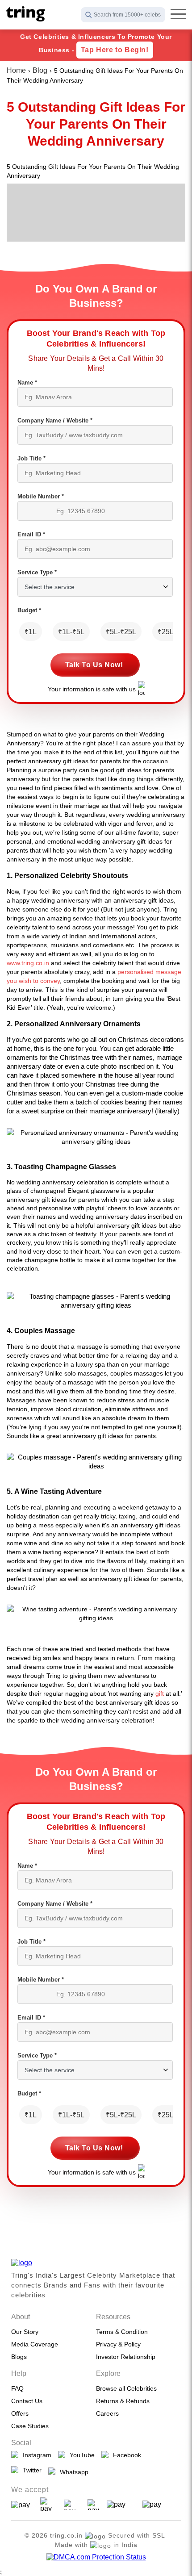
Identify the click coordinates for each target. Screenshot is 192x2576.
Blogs (19, 2357)
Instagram (35, 2455)
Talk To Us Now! (94, 665)
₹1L (31, 632)
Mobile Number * (41, 496)
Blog (40, 70)
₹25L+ (168, 632)
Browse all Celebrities (126, 2388)
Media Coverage (35, 2344)
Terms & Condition (122, 2332)
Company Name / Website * (55, 420)
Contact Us (27, 2401)
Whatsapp (72, 2472)
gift (160, 1694)
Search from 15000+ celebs (127, 15)
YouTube (80, 2455)
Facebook (125, 2455)
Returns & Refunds (123, 2401)
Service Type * (37, 572)
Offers (20, 2413)
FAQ (17, 2388)
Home (16, 70)
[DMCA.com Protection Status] (96, 2557)
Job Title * (31, 458)
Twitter (30, 2470)
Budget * (29, 610)
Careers (107, 2413)
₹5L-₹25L (121, 632)
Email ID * (31, 534)
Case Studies (30, 2426)
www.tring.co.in (28, 963)
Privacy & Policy (118, 2344)
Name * (27, 383)
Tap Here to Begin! (115, 50)
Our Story (25, 2332)
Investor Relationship (126, 2357)
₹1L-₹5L (71, 632)
